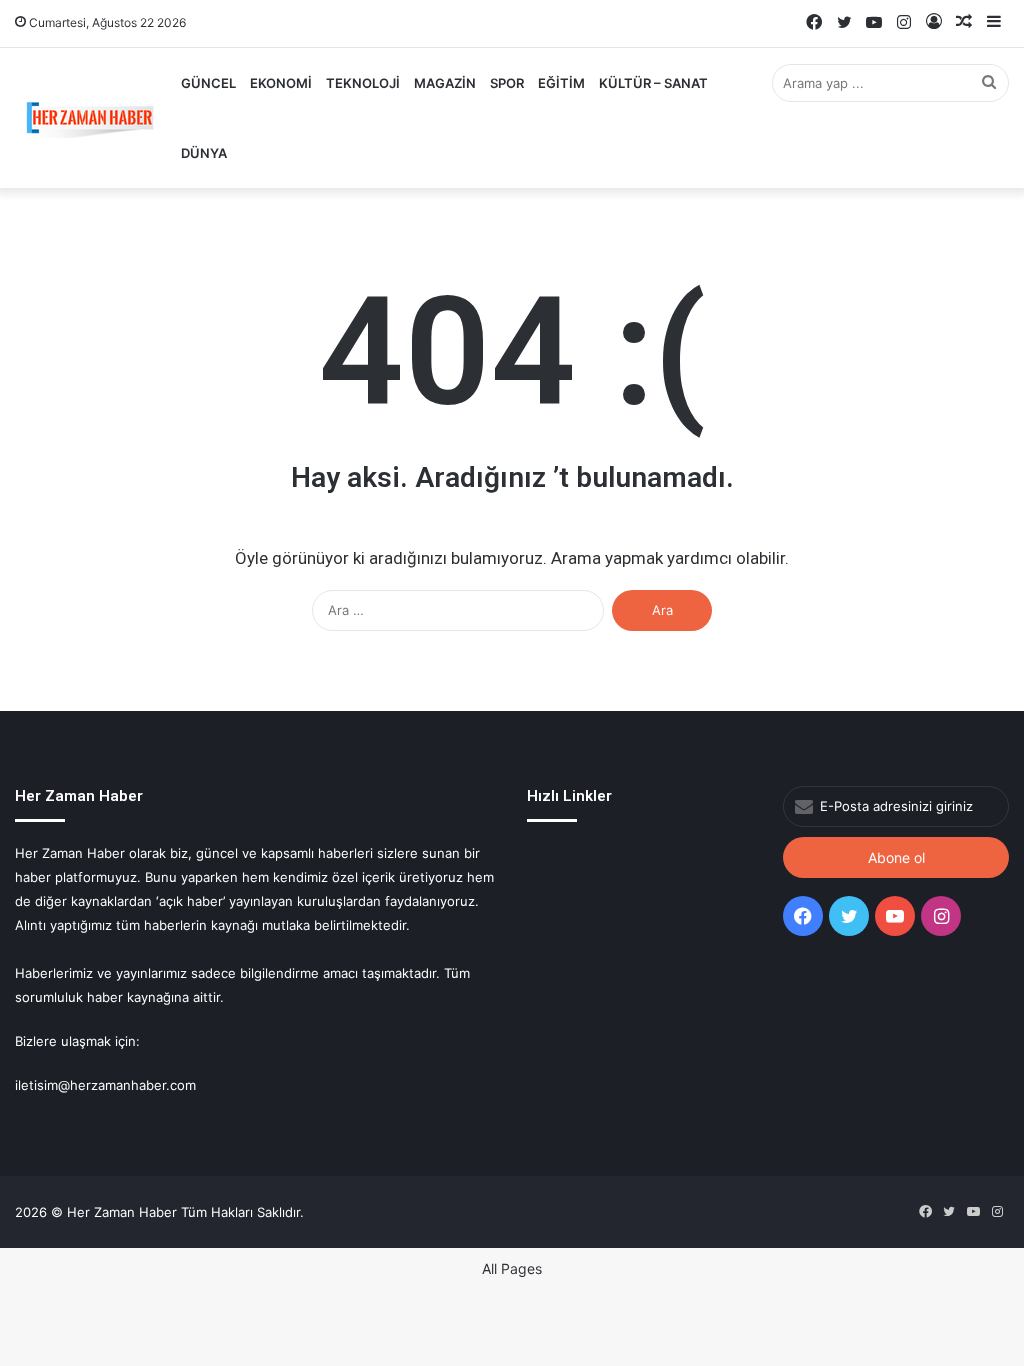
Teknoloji (363, 83)
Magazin (445, 83)
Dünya (204, 153)
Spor (507, 83)
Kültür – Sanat (653, 83)
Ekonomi (281, 83)
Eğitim (561, 83)
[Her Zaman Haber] (90, 118)
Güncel (208, 83)
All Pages (512, 1268)
